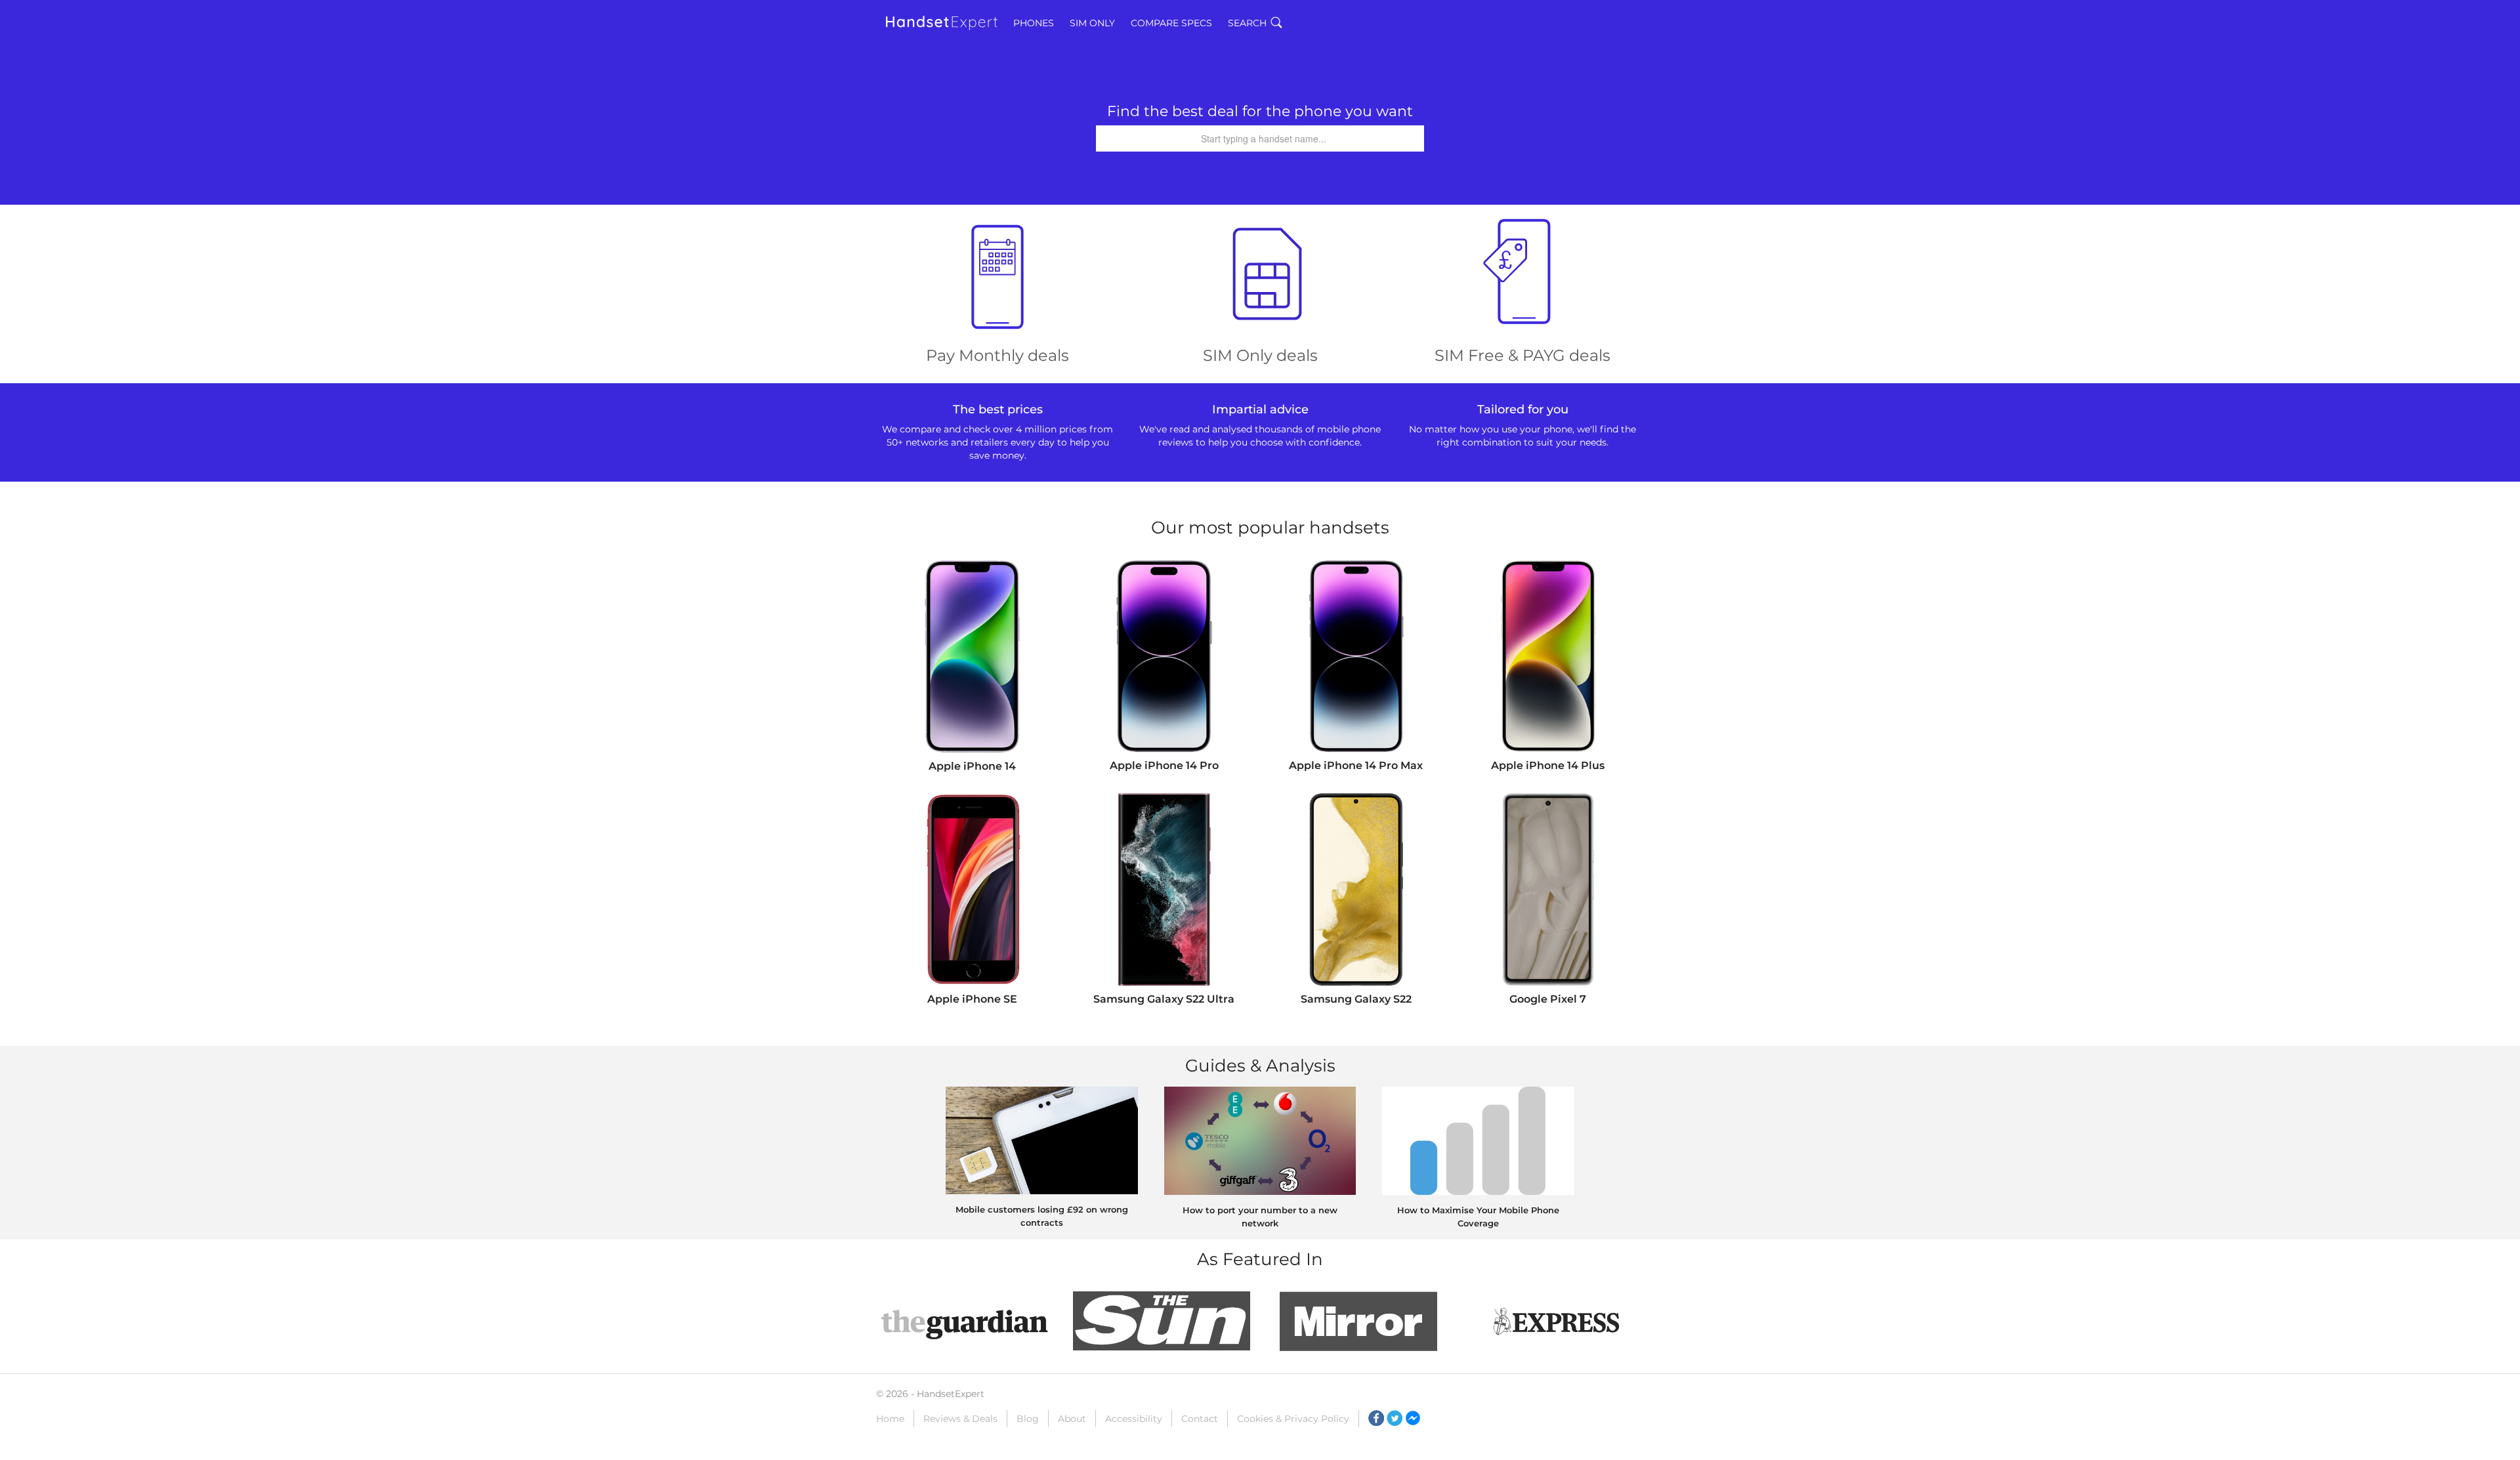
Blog (1028, 1419)
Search (1247, 23)
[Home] (942, 23)
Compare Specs (1171, 23)
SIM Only (1092, 23)
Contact (1200, 1419)
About (1072, 1419)
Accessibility (1134, 1419)
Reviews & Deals (960, 1419)
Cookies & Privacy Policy (1293, 1419)
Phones (1034, 23)
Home (890, 1419)
